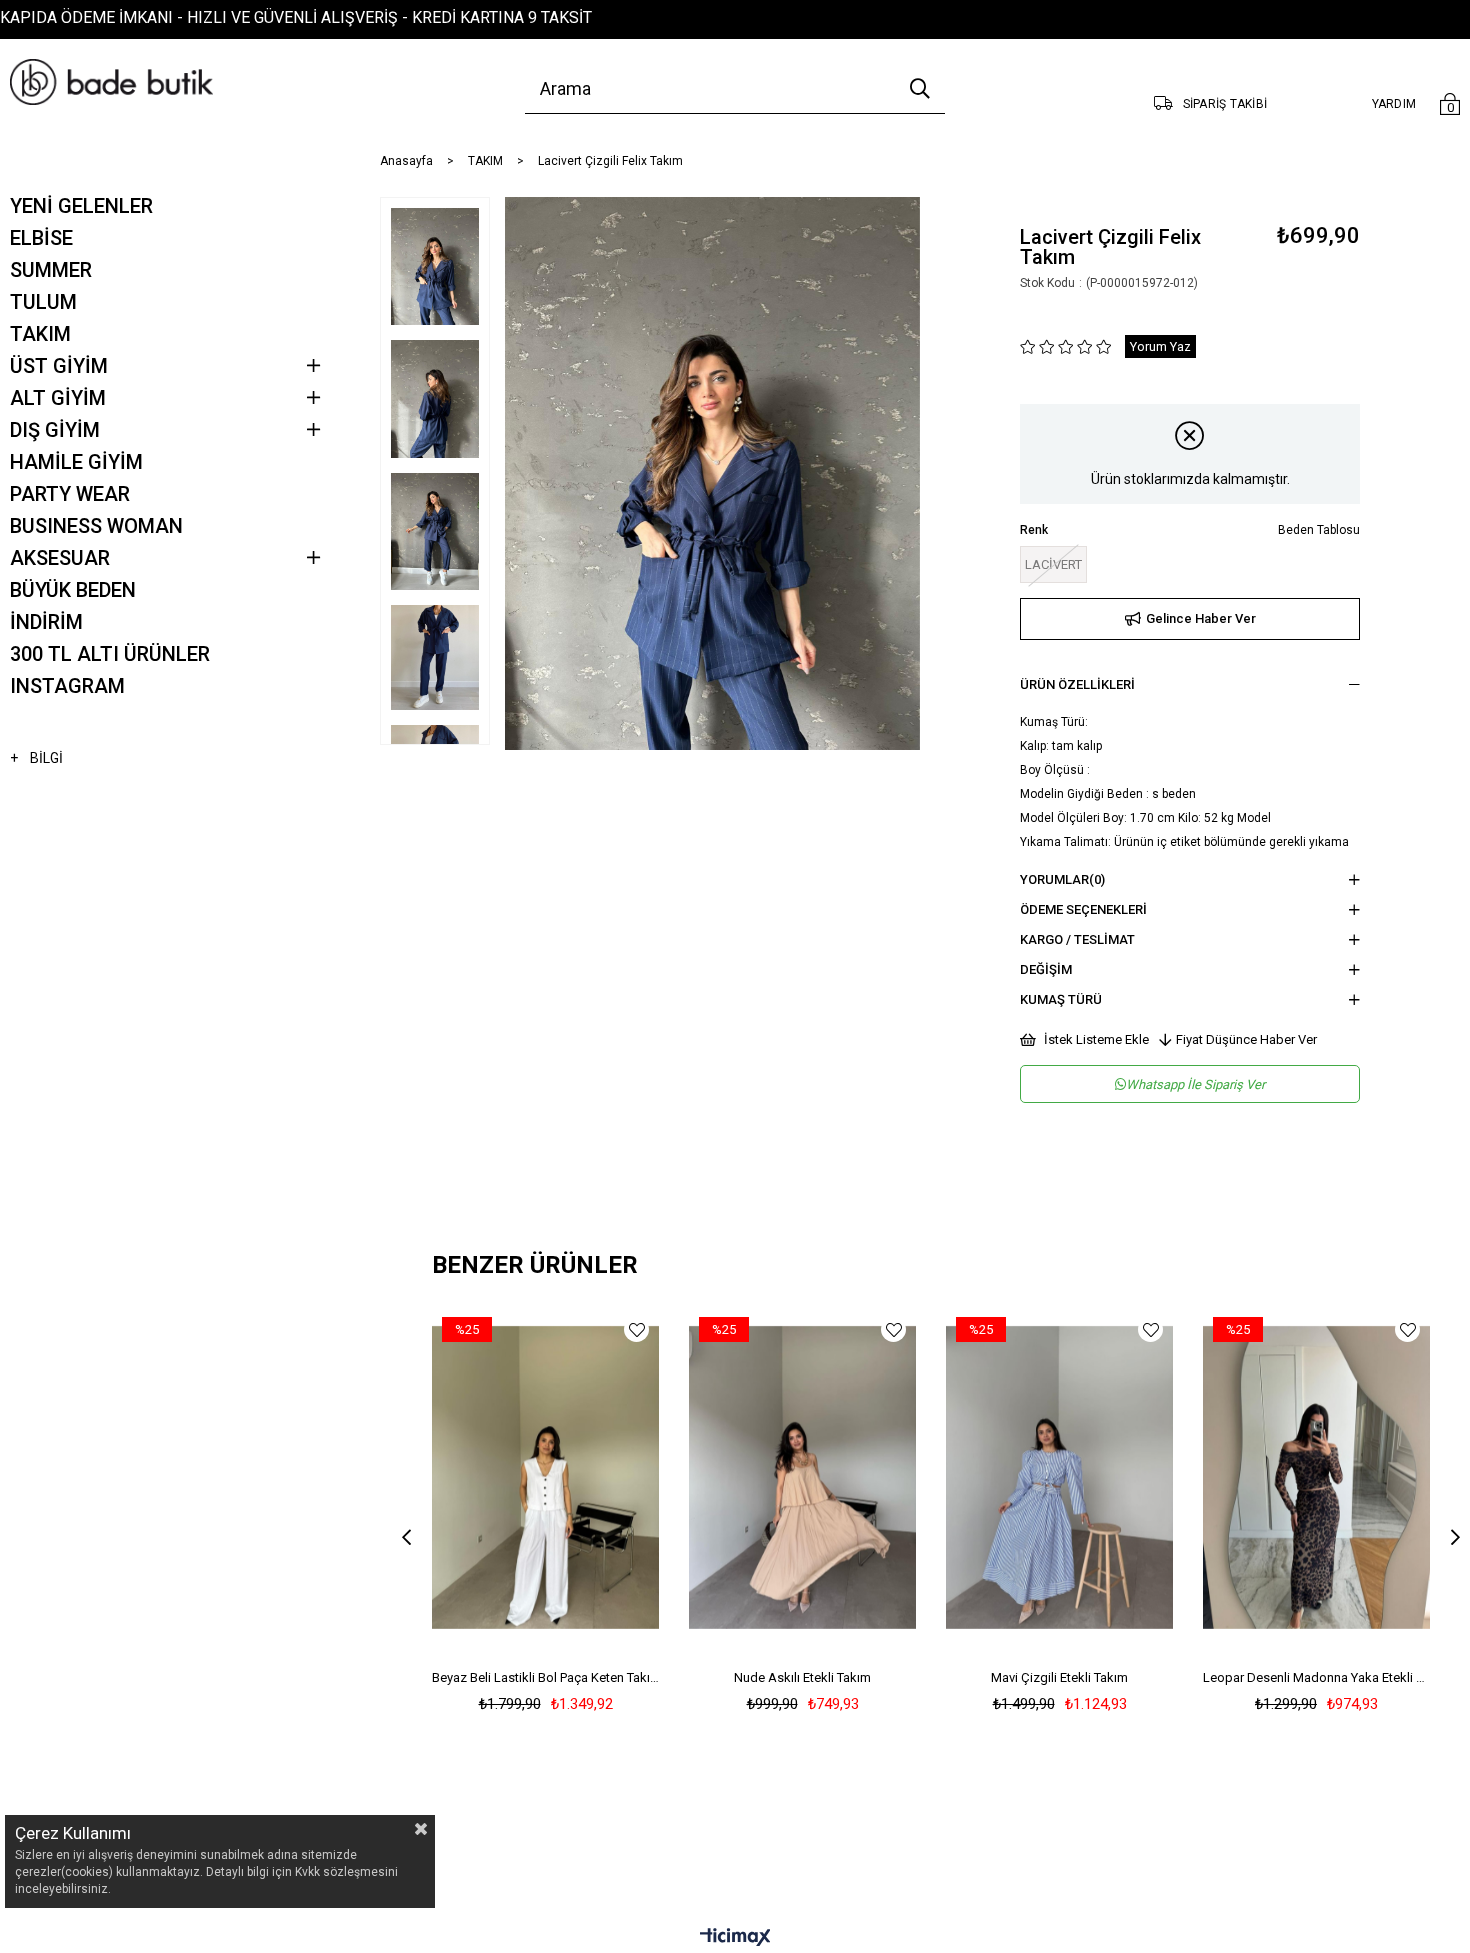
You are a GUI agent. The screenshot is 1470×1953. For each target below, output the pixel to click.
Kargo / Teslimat (1077, 939)
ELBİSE (41, 238)
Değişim (1046, 969)
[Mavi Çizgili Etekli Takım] (1059, 1477)
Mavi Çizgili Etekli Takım (1059, 1677)
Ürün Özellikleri (1077, 684)
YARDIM (1394, 104)
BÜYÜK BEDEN (73, 590)
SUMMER (51, 270)
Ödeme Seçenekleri (1083, 909)
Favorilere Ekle (636, 1329)
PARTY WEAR (70, 494)
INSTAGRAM (67, 686)
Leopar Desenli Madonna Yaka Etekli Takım (1316, 1677)
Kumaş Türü (1061, 999)
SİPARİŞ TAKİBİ (1225, 104)
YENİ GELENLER (81, 206)
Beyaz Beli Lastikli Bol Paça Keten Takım (545, 1677)
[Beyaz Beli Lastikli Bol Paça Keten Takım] (545, 1477)
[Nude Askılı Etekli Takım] (802, 1477)
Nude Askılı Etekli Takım (802, 1677)
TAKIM (40, 334)
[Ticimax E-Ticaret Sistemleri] (735, 1938)
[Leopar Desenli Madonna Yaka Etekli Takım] (1316, 1477)
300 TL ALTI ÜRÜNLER (110, 654)
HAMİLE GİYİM (76, 462)
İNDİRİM (46, 622)
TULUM (43, 302)
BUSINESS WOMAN (96, 526)
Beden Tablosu (1319, 530)
